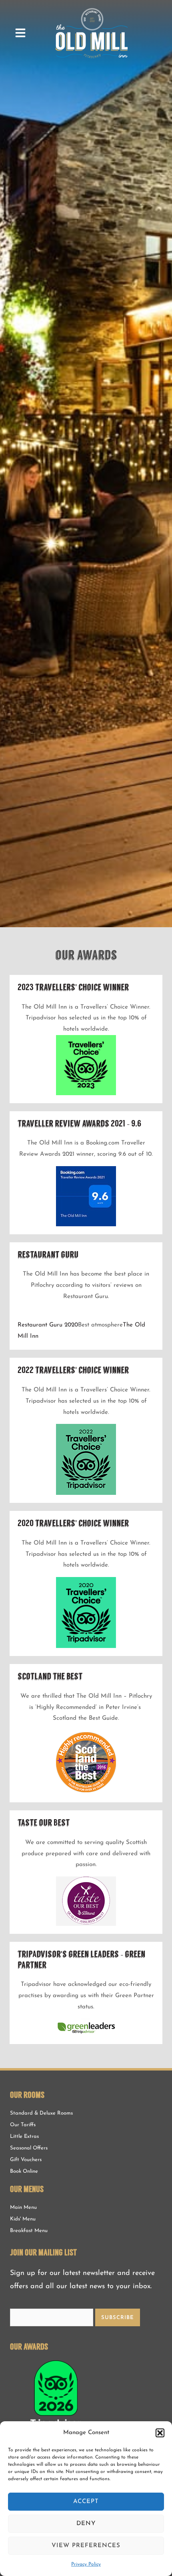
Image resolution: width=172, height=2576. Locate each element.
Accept (86, 2502)
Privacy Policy (86, 2564)
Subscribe (118, 2318)
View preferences (86, 2546)
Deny (86, 2524)
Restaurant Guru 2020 (48, 1325)
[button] (160, 2433)
